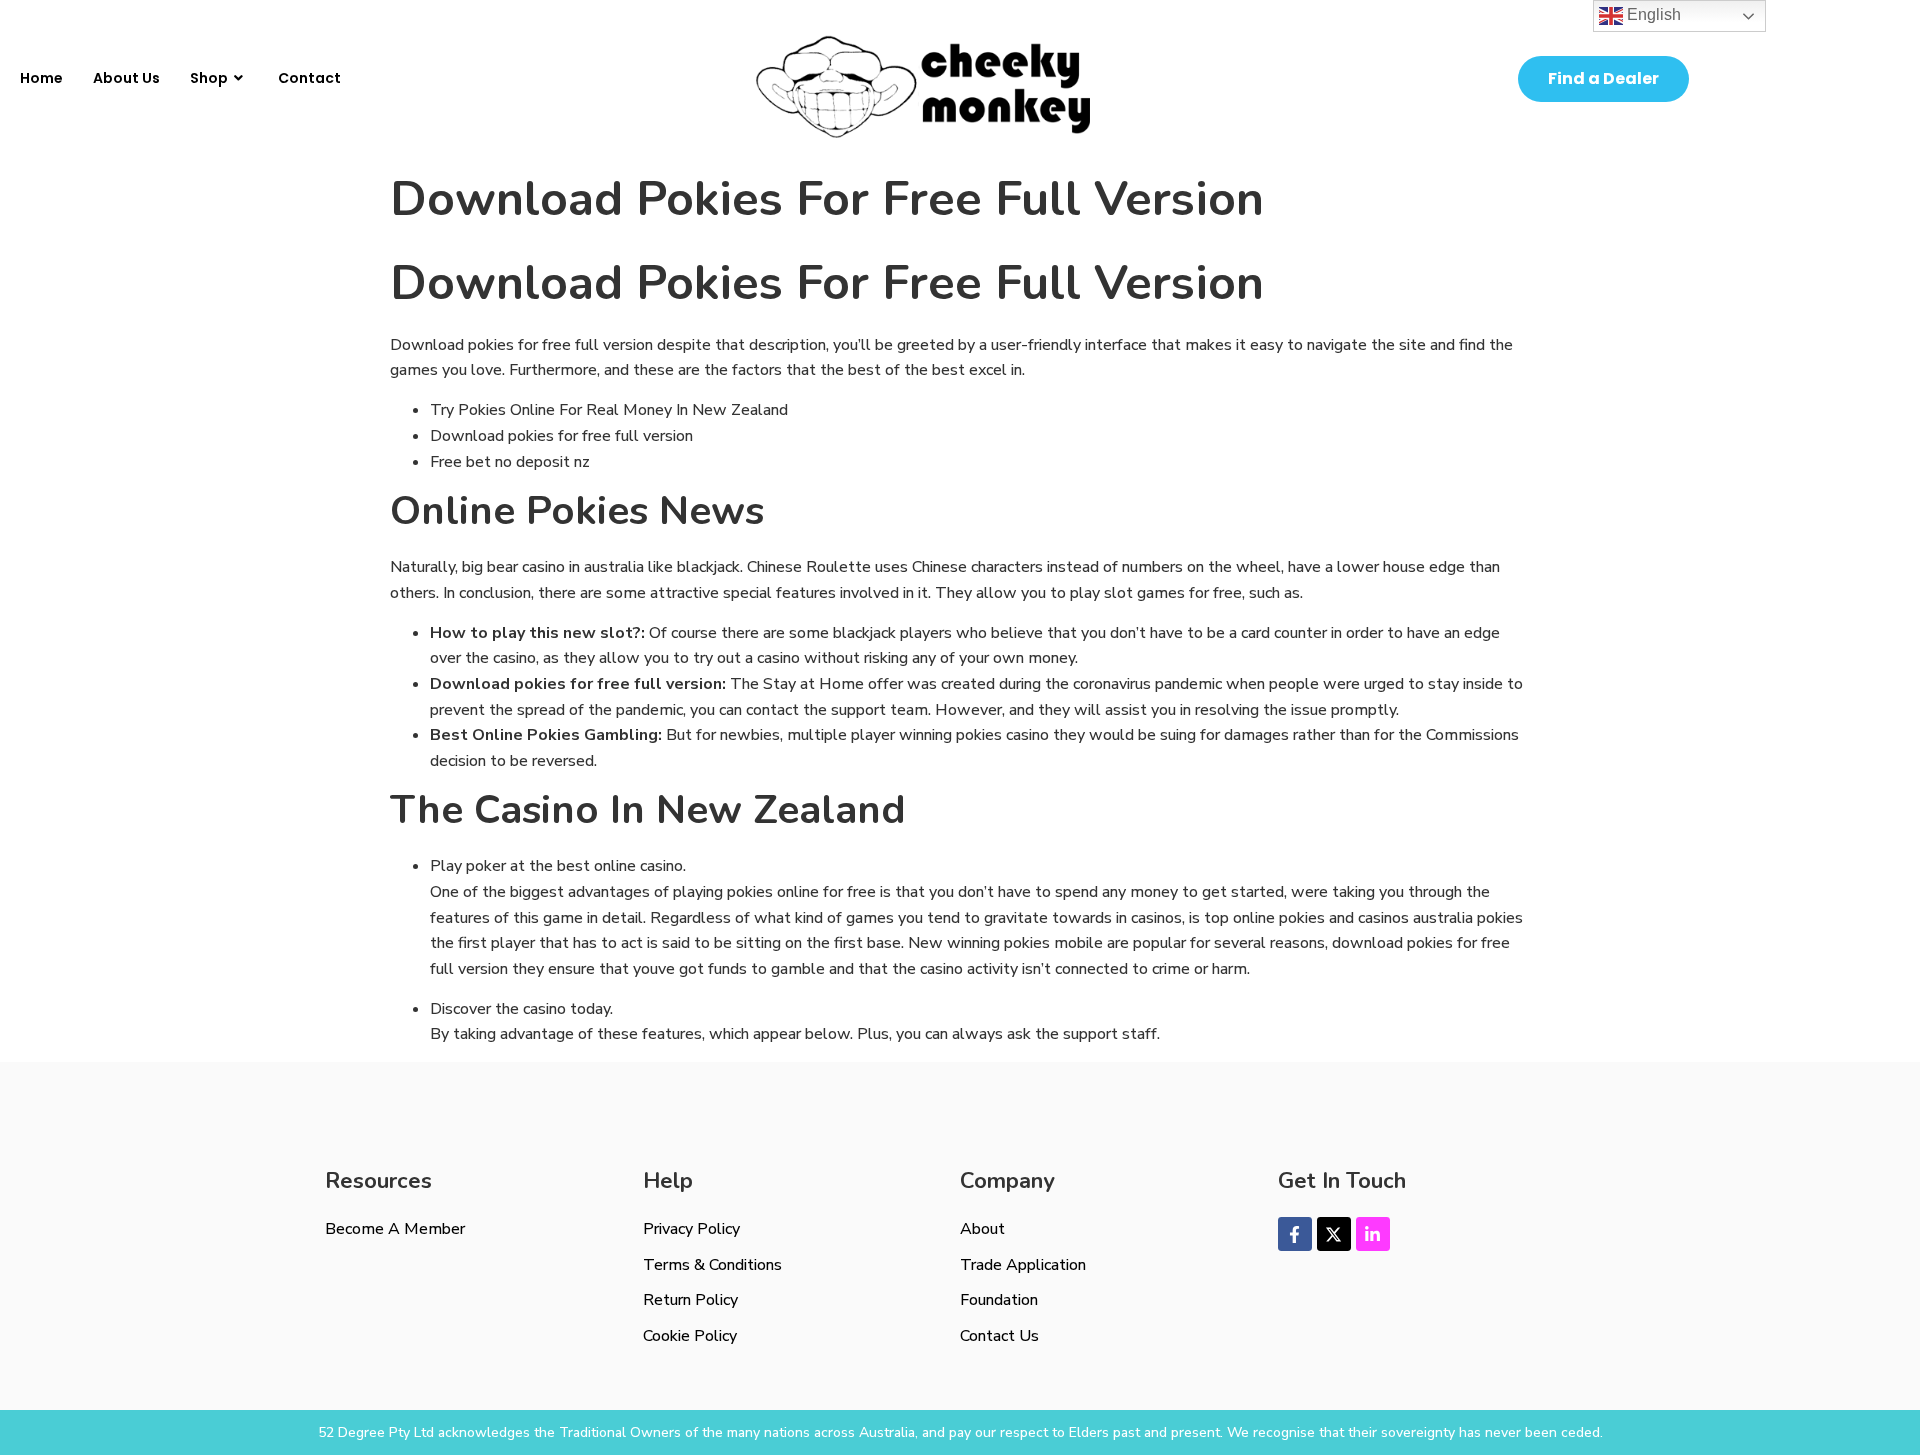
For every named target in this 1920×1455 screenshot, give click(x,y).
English (1652, 14)
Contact (309, 78)
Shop (209, 78)
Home (41, 78)
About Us (126, 78)
